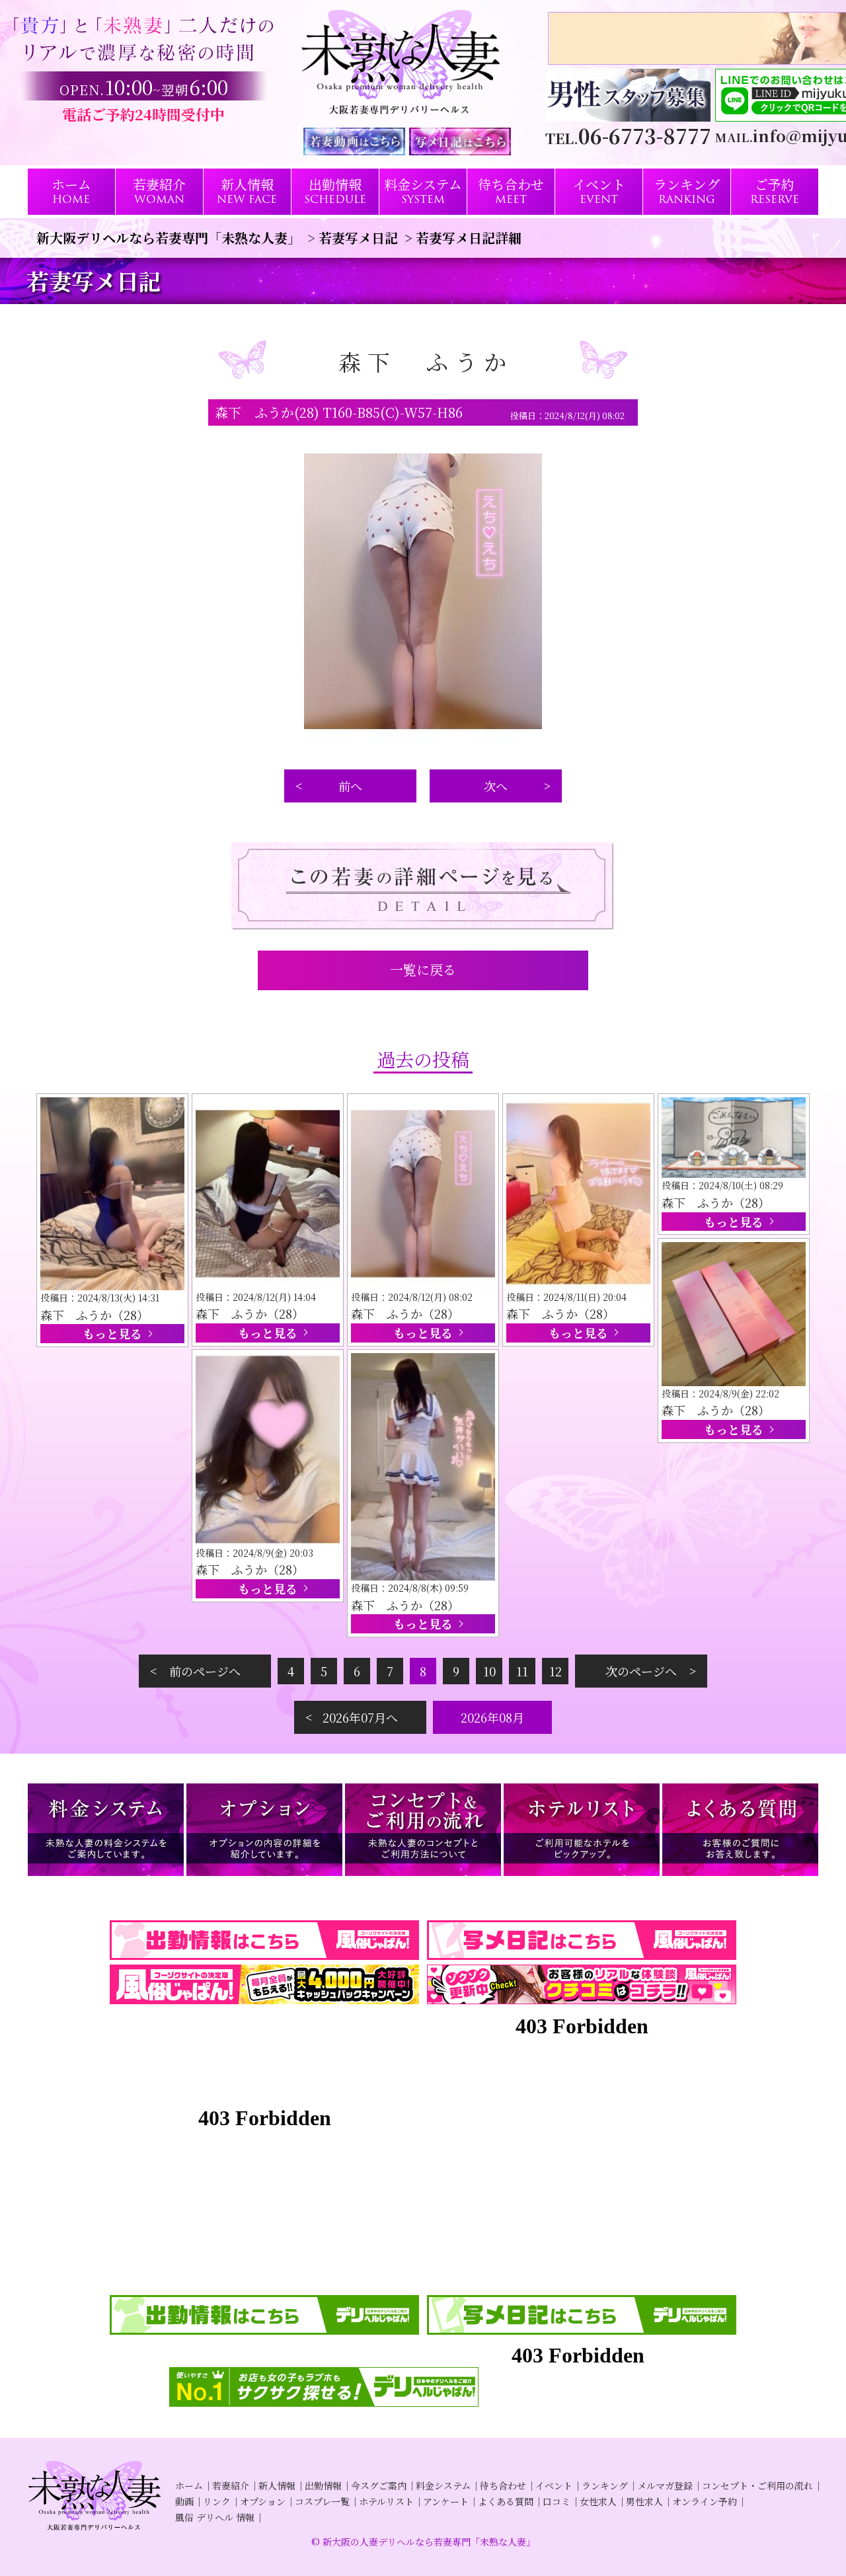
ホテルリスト (386, 2501)
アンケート (446, 2501)
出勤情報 (323, 2485)
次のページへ (641, 1671)
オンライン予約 (705, 2501)
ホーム (189, 2485)
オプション (263, 2501)
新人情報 (277, 2485)
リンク (217, 2501)
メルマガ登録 (665, 2485)
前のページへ (205, 1671)
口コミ (557, 2501)
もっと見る (112, 1333)
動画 (184, 2501)
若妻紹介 (231, 2485)
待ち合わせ (503, 2485)
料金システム (443, 2485)
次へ (496, 786)
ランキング (605, 2485)
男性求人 (644, 2501)
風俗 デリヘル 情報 (215, 2517)
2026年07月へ (360, 1717)
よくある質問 (506, 2501)
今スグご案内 (379, 2485)
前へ (350, 786)
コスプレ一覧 (322, 2501)
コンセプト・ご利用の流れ (757, 2485)
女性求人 (598, 2501)
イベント (554, 2485)
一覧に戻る (423, 969)
